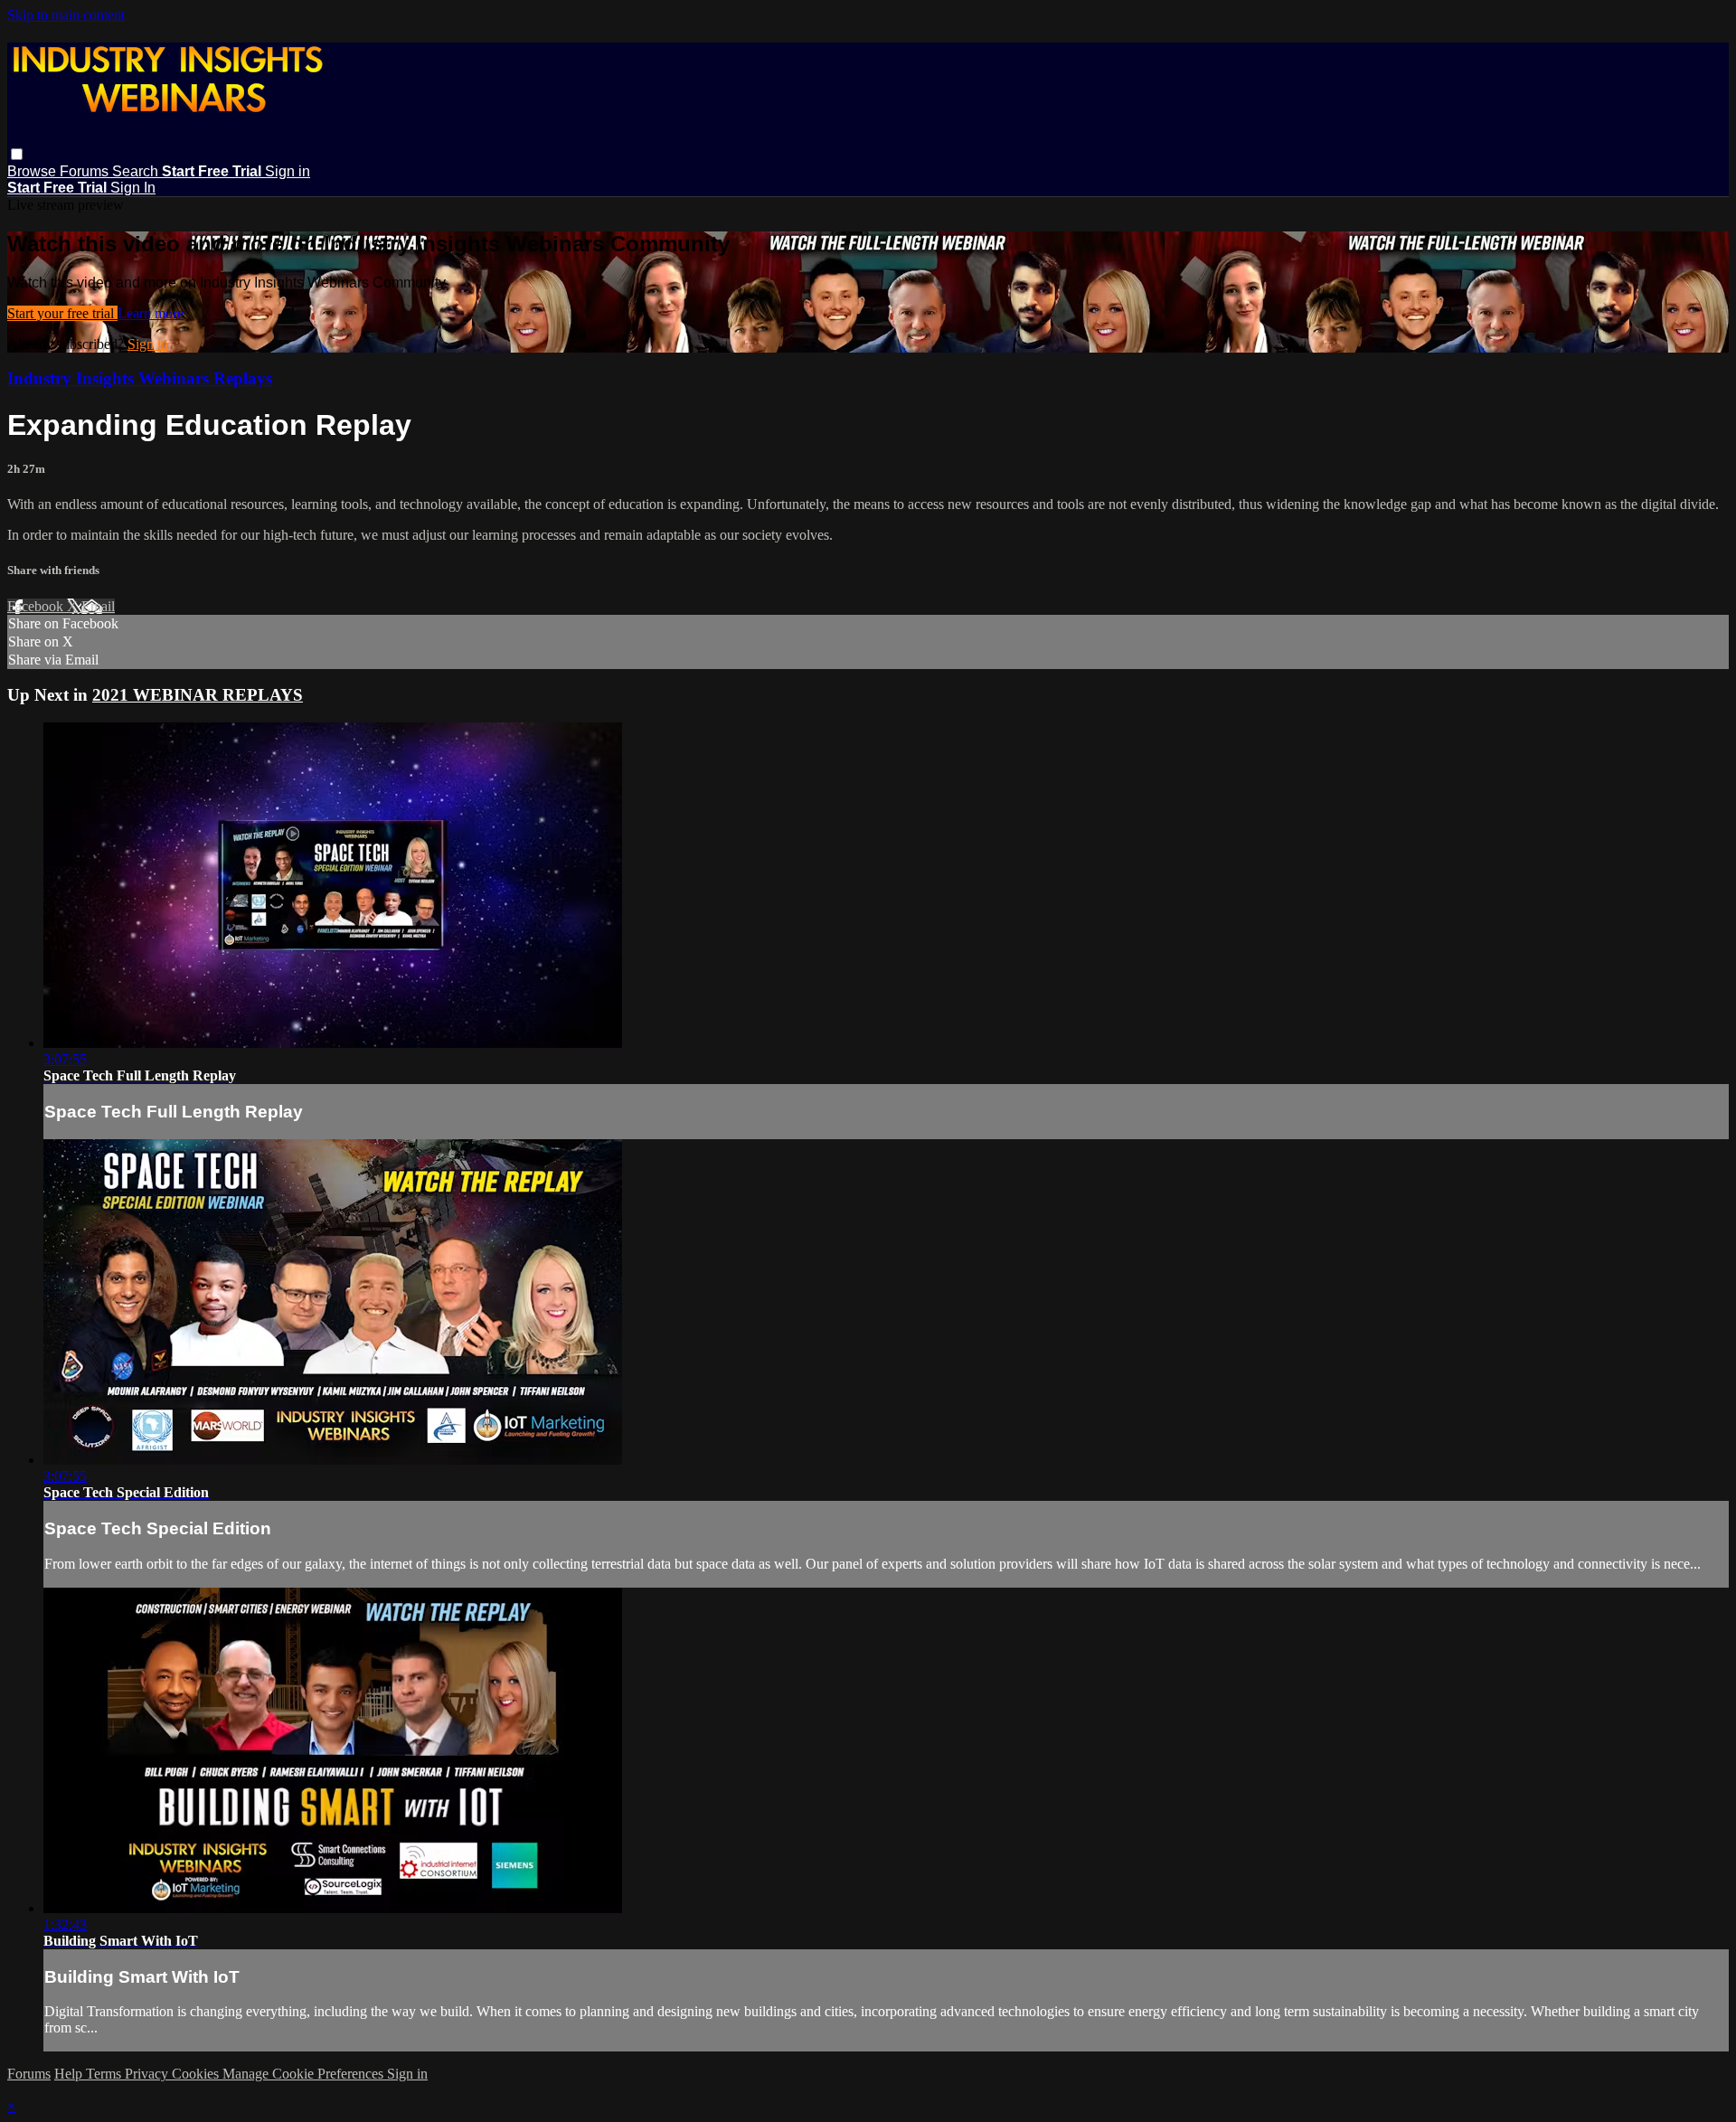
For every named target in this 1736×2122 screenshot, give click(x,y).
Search (137, 171)
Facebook (37, 606)
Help (70, 2074)
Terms (105, 2074)
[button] (17, 154)
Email (98, 606)
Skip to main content (66, 15)
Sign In (133, 188)
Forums (86, 171)
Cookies (197, 2074)
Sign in (288, 171)
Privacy (148, 2074)
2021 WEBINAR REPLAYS (198, 695)
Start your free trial (62, 313)
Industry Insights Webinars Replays (140, 378)
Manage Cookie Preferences (305, 2074)
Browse (33, 171)
